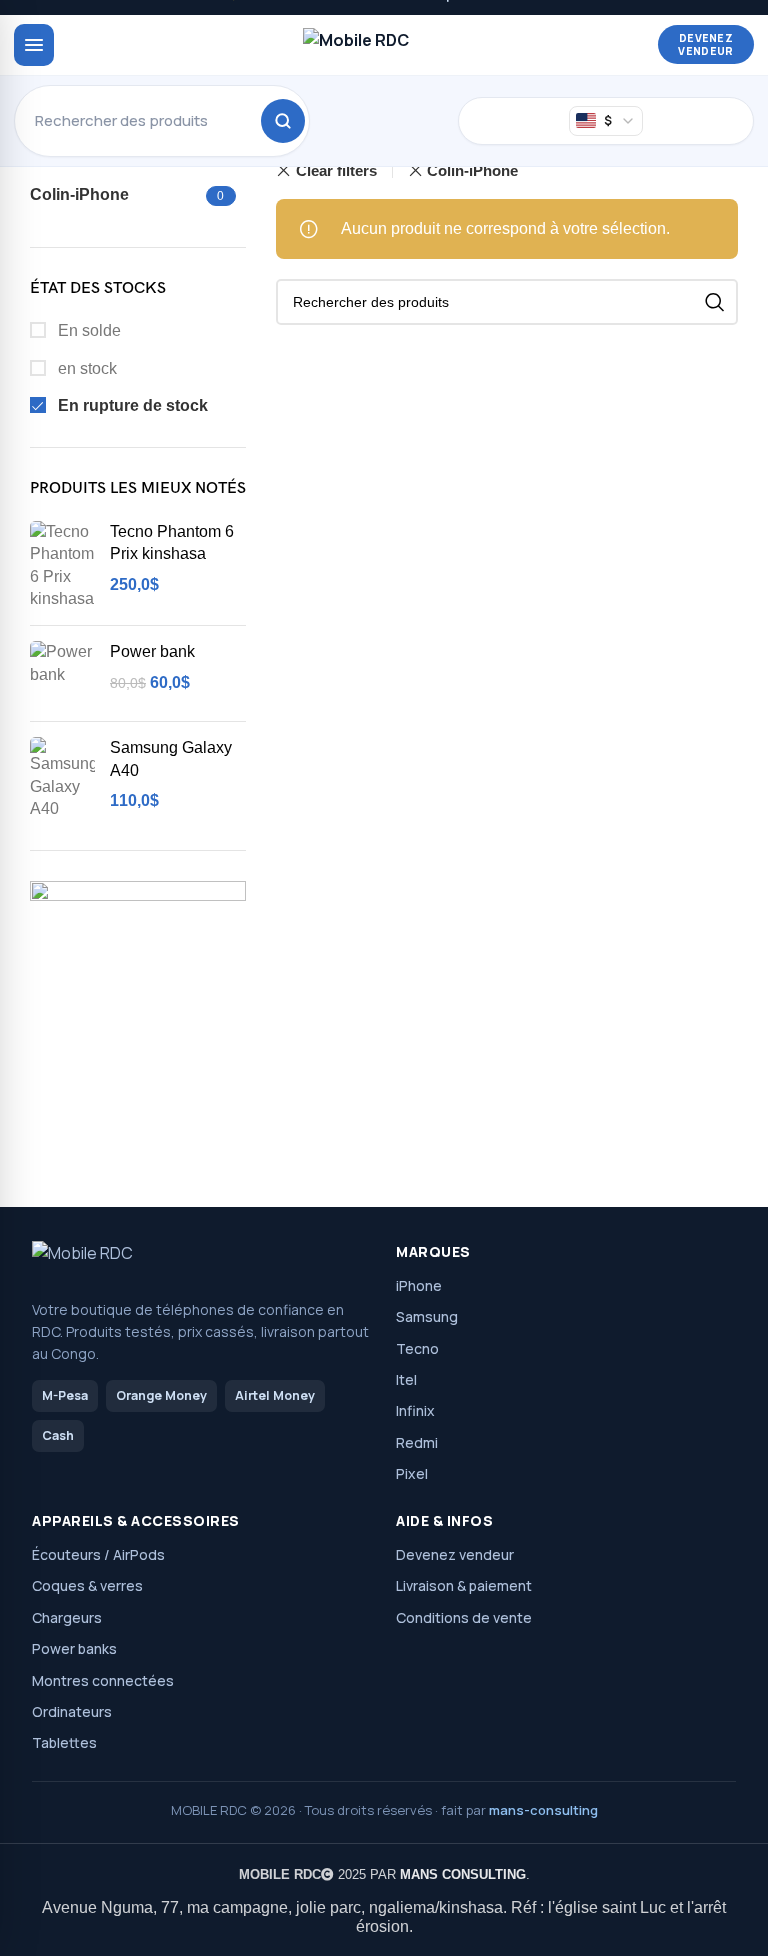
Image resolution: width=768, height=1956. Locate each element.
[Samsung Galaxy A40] (62, 778)
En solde (87, 330)
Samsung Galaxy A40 (171, 758)
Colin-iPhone (472, 170)
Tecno (417, 1348)
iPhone (419, 1285)
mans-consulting (543, 1810)
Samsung (427, 1316)
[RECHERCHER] (715, 302)
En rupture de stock (131, 405)
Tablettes (64, 1742)
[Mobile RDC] (356, 45)
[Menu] (34, 45)
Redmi (417, 1442)
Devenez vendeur (705, 44)
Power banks (74, 1648)
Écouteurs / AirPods (98, 1554)
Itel (406, 1379)
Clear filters (336, 170)
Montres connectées (103, 1680)
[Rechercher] (283, 121)
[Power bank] (62, 673)
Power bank (152, 651)
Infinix (415, 1410)
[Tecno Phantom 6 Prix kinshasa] (62, 566)
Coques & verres (87, 1585)
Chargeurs (67, 1617)
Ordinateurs (72, 1711)
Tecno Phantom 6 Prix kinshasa (172, 542)
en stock (85, 368)
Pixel (412, 1473)
